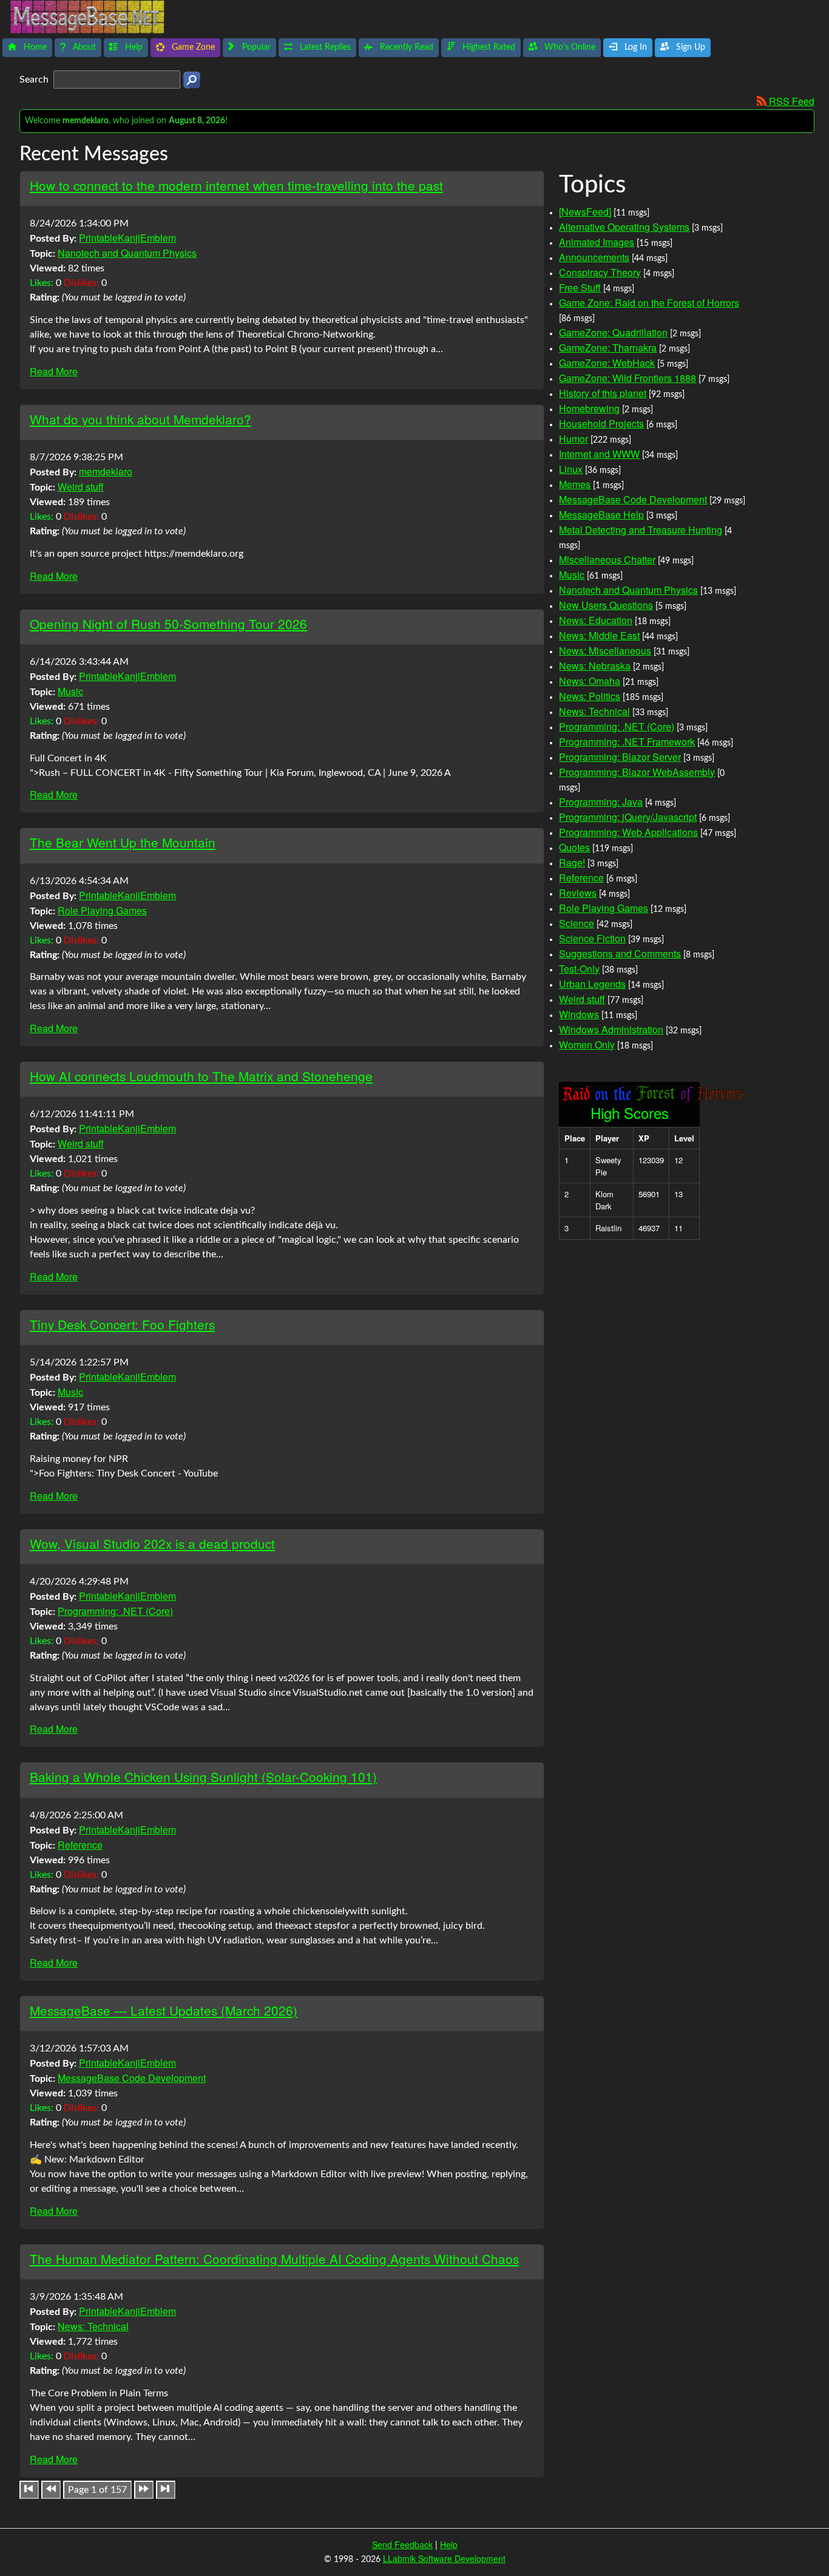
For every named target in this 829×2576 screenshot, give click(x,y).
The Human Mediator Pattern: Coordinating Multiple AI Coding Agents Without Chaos (274, 2258)
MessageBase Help (601, 515)
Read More (54, 371)
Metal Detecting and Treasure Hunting (641, 530)
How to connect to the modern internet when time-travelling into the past (236, 185)
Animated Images (597, 242)
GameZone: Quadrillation (613, 332)
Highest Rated (488, 47)
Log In (634, 47)
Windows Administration (611, 1029)
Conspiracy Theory (600, 272)
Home (34, 47)
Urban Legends (592, 984)
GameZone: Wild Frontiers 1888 (628, 378)
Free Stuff (580, 287)
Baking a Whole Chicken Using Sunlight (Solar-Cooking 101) (203, 1776)
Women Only (587, 1045)
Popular (255, 47)
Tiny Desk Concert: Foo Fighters (122, 1324)
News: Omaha (590, 681)
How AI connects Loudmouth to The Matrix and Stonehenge (201, 1076)
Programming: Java (601, 802)
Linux (571, 469)
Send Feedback (402, 2544)
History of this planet (603, 393)
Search (35, 80)
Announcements (594, 257)
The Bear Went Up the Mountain (123, 842)
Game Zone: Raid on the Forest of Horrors (649, 303)
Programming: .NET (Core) (115, 1611)
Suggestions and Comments (620, 953)
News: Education (596, 620)
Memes (575, 484)
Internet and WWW (599, 454)
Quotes (574, 847)
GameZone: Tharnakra (608, 348)
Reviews (578, 893)
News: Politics (590, 696)
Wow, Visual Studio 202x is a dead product (152, 1543)
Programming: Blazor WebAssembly (637, 772)
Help (133, 47)
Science (577, 923)
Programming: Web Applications (628, 832)
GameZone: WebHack (607, 363)
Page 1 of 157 (97, 2490)
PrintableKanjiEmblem (127, 238)
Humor (574, 439)
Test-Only (579, 969)
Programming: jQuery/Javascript (628, 817)
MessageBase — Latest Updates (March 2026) (164, 2010)
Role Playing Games (102, 910)
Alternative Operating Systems (624, 227)
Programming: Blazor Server (620, 757)
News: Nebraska (595, 666)
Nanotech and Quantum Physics (127, 253)
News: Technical (93, 2326)
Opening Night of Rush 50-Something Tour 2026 (168, 624)
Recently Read (405, 47)
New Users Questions (606, 605)
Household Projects (601, 423)
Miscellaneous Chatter (607, 559)
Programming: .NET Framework (627, 742)
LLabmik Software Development (444, 2558)
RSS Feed (790, 101)
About (83, 47)
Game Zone (192, 47)
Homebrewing (589, 408)
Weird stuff (81, 487)
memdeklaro (106, 471)
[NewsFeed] (585, 212)
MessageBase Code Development (132, 2078)
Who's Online (569, 47)
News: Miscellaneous (605, 651)
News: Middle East (599, 635)
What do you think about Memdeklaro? (140, 419)
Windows (579, 1014)
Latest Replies (324, 47)
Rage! (572, 862)
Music (70, 691)
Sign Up (689, 47)
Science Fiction (592, 938)
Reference (80, 1845)
